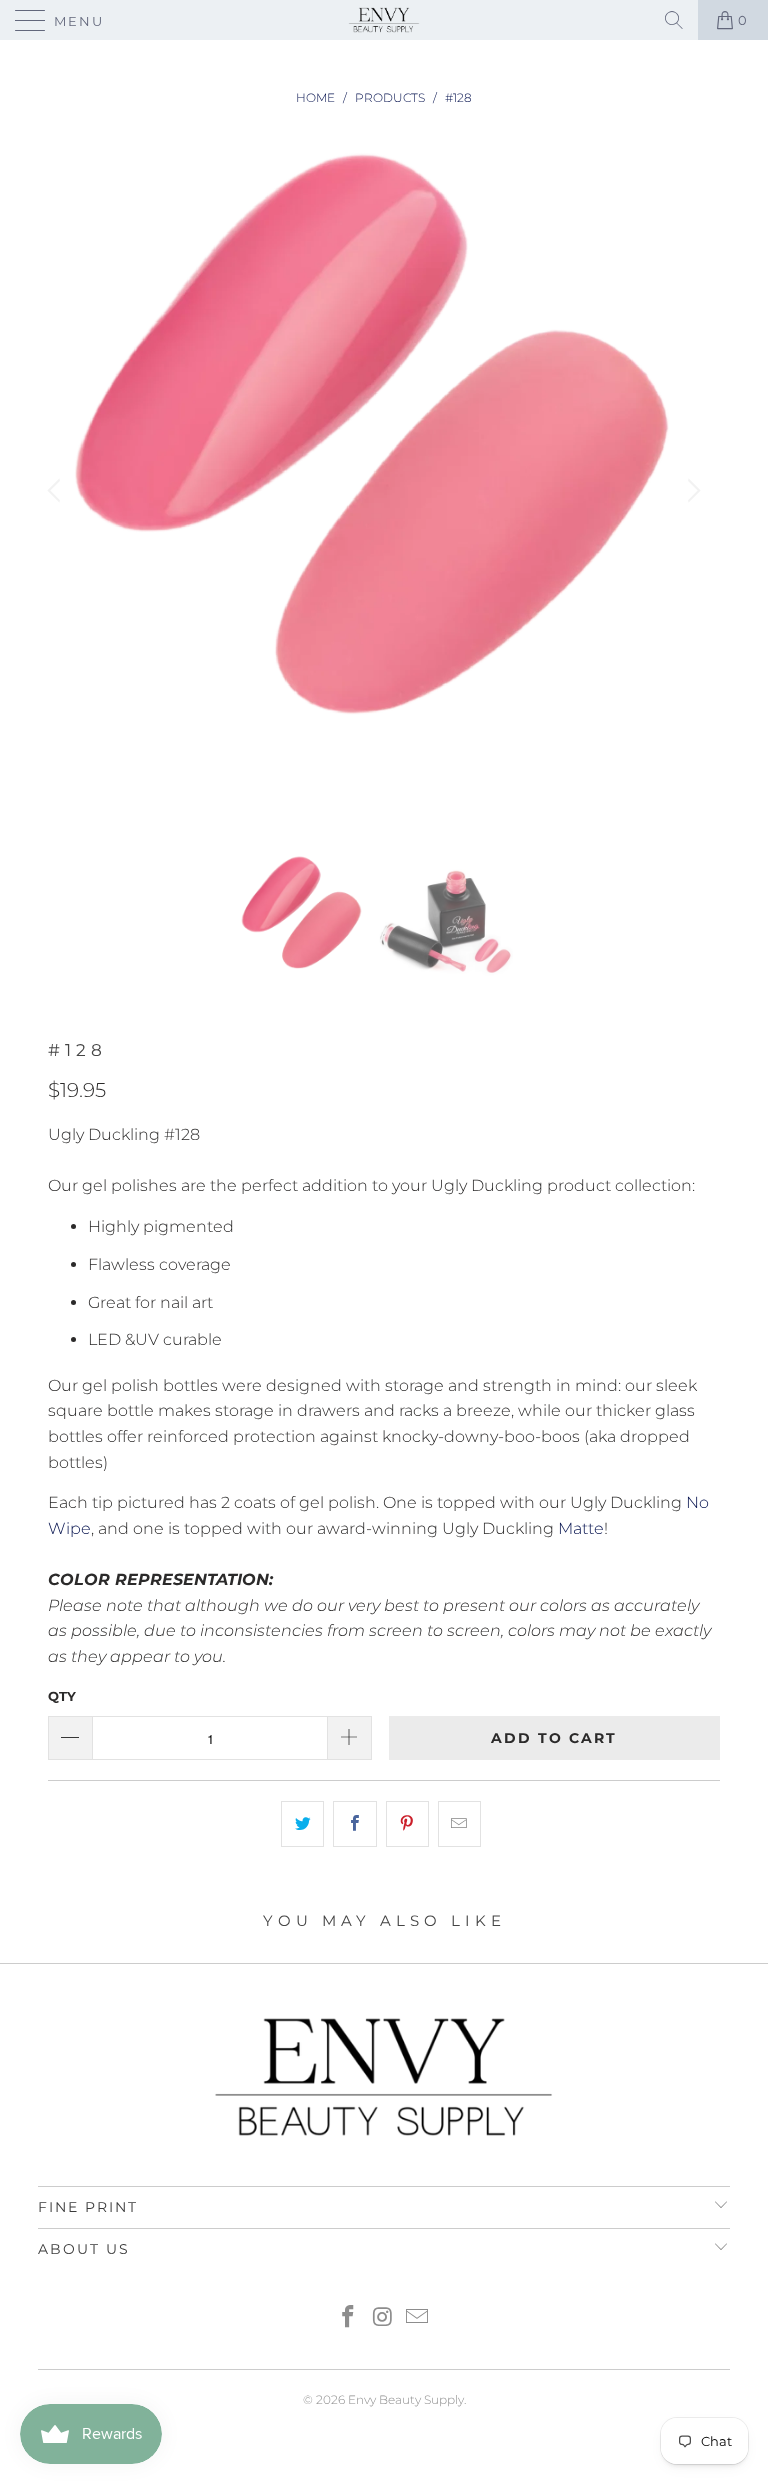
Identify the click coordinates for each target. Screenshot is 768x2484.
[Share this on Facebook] (354, 1824)
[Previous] (57, 491)
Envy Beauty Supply (406, 2399)
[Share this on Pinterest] (407, 1824)
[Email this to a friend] (459, 1824)
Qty (62, 1696)
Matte (581, 1528)
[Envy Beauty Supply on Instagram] (383, 2318)
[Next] (691, 491)
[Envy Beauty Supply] (384, 20)
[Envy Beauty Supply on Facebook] (348, 2318)
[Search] (674, 20)
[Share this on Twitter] (302, 1824)
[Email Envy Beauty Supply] (418, 2318)
